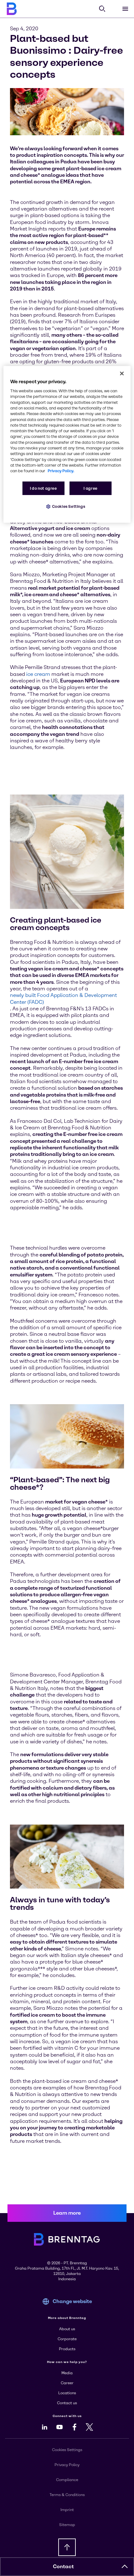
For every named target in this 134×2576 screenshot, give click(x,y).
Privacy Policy (67, 2465)
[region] (67, 444)
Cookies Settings (69, 506)
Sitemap (67, 2525)
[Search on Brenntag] (102, 9)
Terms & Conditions (67, 2495)
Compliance (67, 2480)
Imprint (67, 2510)
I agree (90, 488)
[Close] (122, 374)
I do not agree (43, 488)
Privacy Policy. (61, 471)
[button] (125, 2567)
